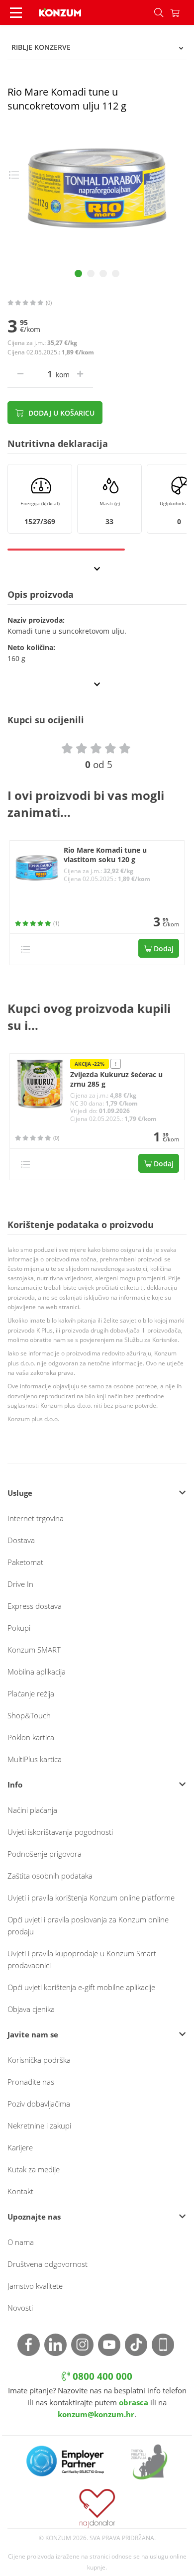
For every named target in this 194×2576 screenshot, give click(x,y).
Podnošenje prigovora (45, 1854)
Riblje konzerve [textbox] (41, 47)
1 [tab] (78, 274)
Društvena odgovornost (48, 2264)
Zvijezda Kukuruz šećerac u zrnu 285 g (116, 1079)
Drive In (20, 1584)
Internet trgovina (36, 1518)
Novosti (20, 2308)
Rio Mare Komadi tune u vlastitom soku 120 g (105, 855)
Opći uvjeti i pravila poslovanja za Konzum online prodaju (88, 1925)
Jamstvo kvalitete (35, 2286)
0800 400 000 (101, 2376)
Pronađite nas (31, 2082)
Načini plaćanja (32, 1810)
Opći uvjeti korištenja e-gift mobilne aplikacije (81, 1987)
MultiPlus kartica (35, 1759)
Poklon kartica (31, 1737)
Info (15, 1785)
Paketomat (25, 1562)
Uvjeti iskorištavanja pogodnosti (60, 1832)
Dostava (21, 1540)
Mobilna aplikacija (37, 1672)
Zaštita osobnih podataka (50, 1876)
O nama (21, 2242)
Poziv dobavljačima (39, 2104)
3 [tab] (103, 274)
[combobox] (97, 47)
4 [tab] (116, 274)
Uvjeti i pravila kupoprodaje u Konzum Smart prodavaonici (82, 1959)
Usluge (20, 1493)
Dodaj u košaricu (60, 413)
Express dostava (35, 1606)
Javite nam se (33, 2034)
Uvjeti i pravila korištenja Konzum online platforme (91, 1898)
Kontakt (20, 2191)
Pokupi (19, 1628)
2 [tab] (91, 274)
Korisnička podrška (39, 2060)
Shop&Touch (29, 1715)
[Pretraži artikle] (159, 12)
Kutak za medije (34, 2169)
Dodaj (163, 949)
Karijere (20, 2147)
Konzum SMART (34, 1650)
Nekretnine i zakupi (39, 2126)
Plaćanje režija (31, 1693)
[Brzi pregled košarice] (182, 12)
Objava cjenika (31, 2009)
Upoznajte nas (34, 2217)
